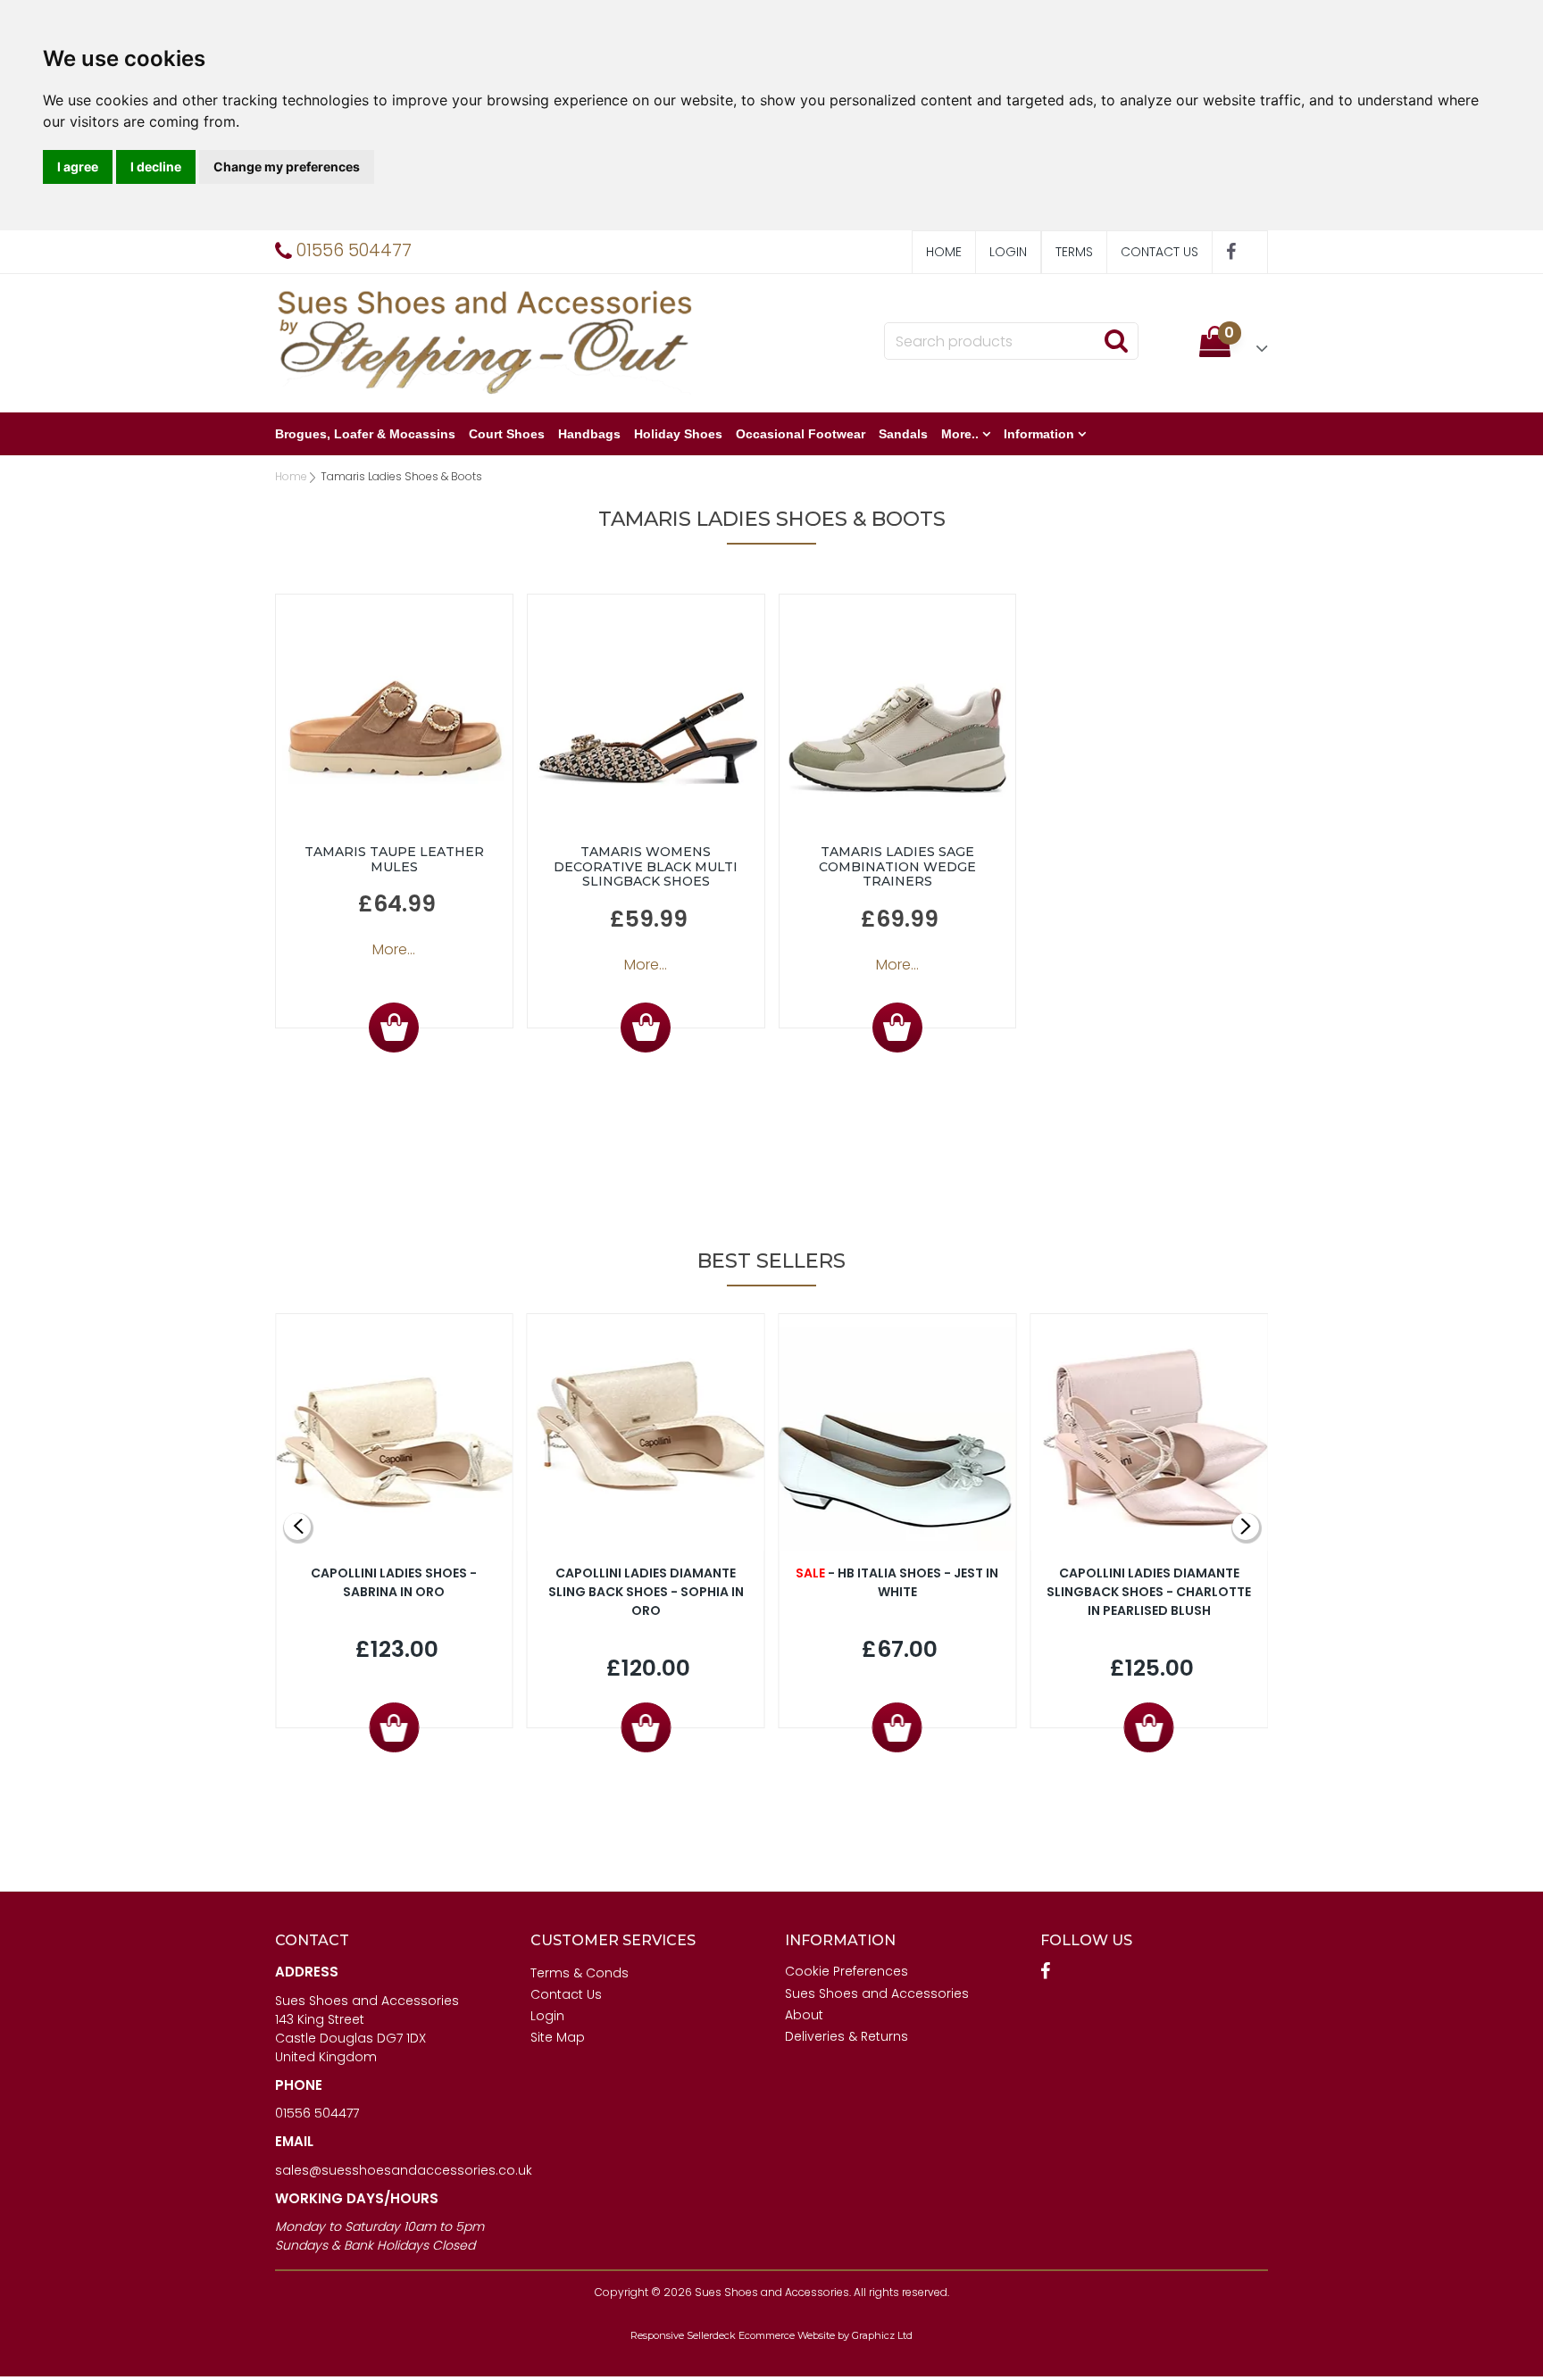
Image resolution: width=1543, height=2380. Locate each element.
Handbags (589, 434)
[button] (1234, 341)
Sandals (903, 434)
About (804, 2015)
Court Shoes (507, 434)
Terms (1074, 252)
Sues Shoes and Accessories (877, 1993)
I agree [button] (78, 166)
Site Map (558, 2037)
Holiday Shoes (678, 434)
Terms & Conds (580, 1973)
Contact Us (1159, 252)
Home (944, 252)
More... (394, 949)
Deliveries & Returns (847, 2036)
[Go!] (1116, 340)
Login (1008, 252)
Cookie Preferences (847, 1971)
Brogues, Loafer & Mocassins (365, 434)
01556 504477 (317, 2113)
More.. (960, 434)
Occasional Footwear (801, 434)
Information (1039, 434)
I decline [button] (156, 166)
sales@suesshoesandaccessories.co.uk (404, 2170)
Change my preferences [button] (287, 166)
